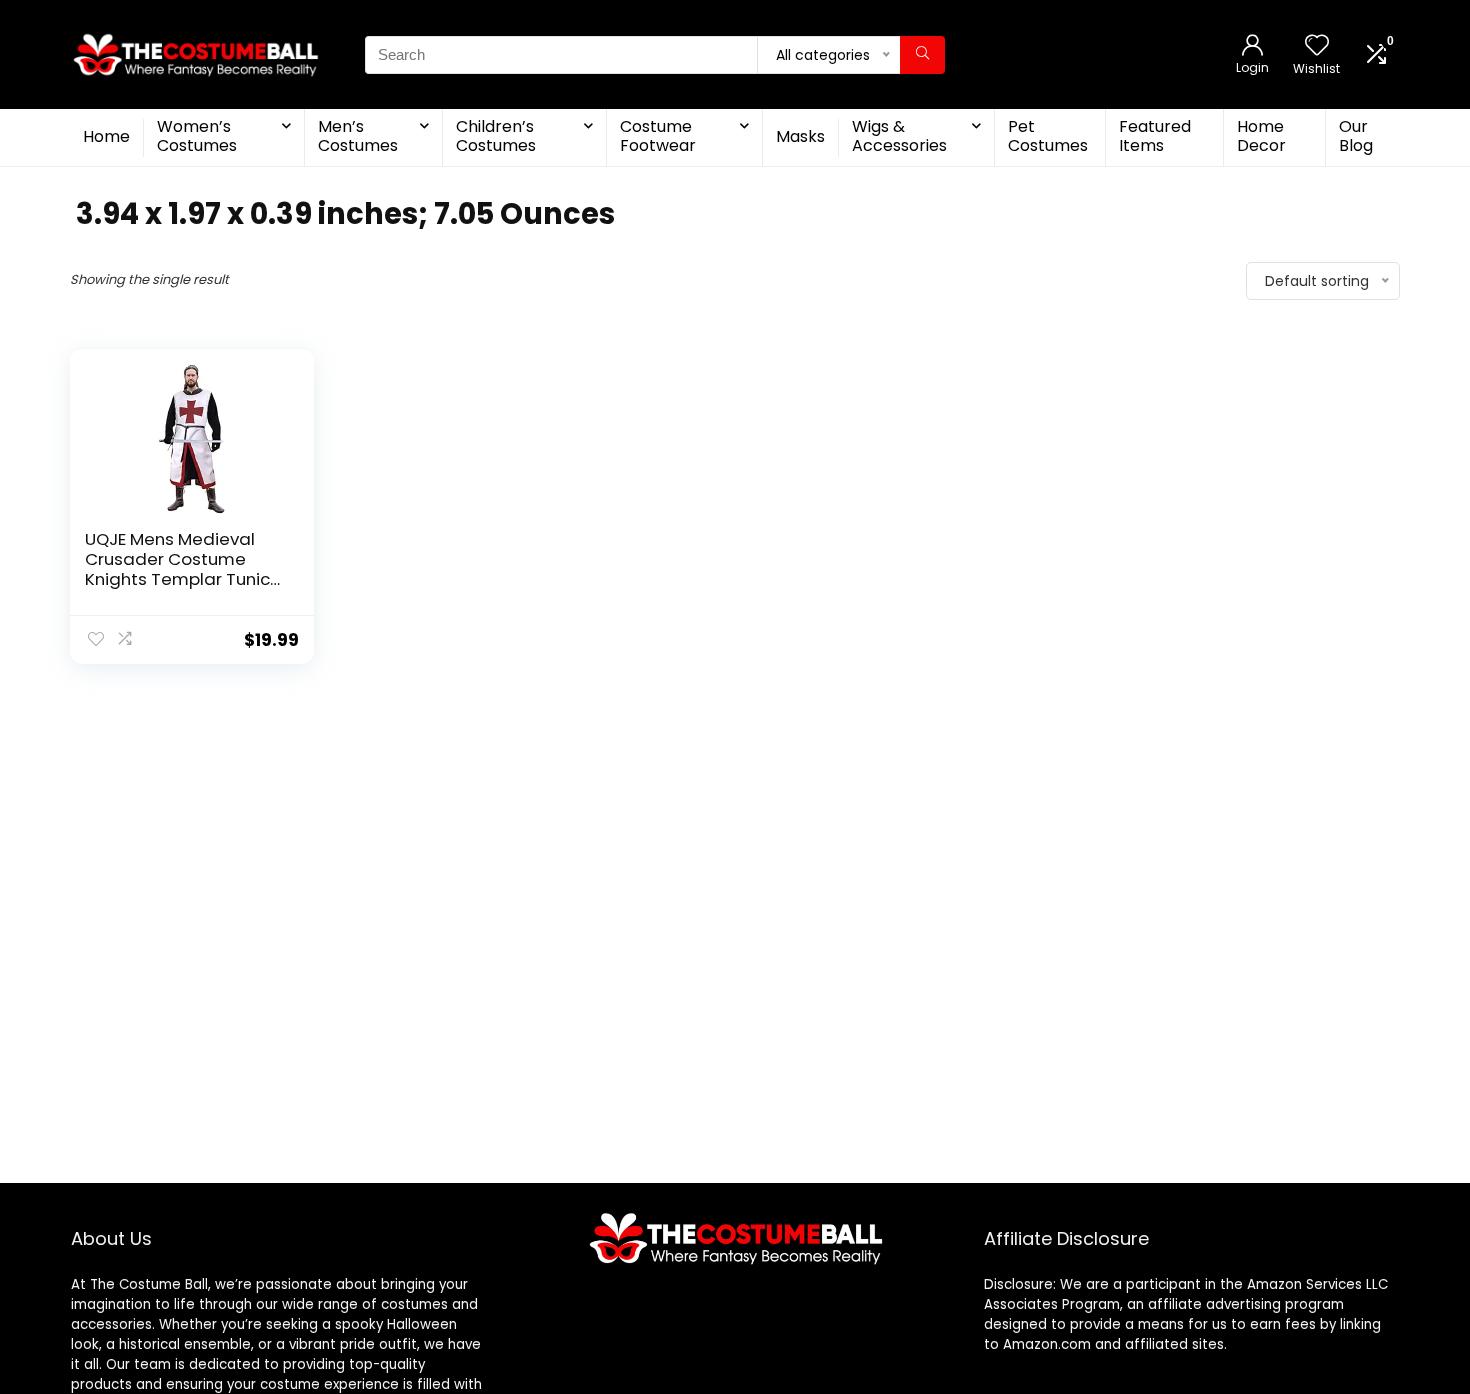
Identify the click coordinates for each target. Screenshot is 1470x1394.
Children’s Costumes (496, 136)
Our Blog (1356, 136)
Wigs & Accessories (899, 136)
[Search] (922, 55)
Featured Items (1155, 136)
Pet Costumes (1048, 136)
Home (106, 136)
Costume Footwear (658, 136)
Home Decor (1261, 136)
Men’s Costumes (358, 136)
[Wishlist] (1317, 46)
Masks (800, 136)
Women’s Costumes (197, 136)
